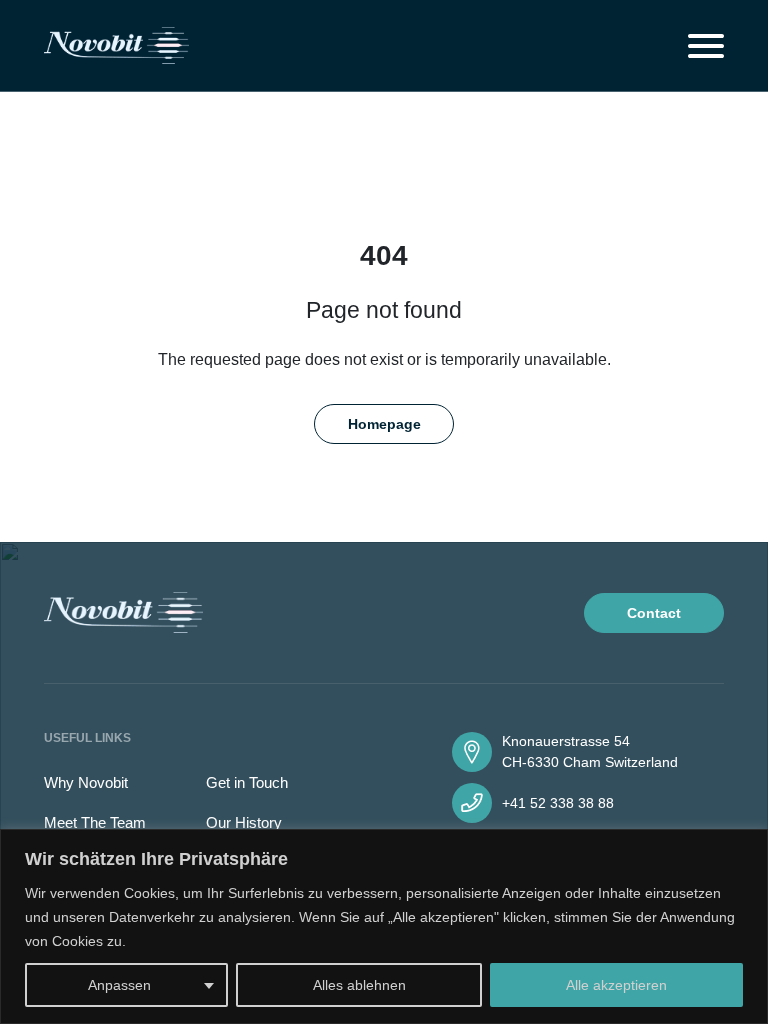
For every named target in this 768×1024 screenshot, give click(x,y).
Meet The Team (95, 822)
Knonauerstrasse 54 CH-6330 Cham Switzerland (590, 751)
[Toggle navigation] (706, 46)
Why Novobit (86, 782)
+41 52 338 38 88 (558, 803)
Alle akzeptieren (616, 985)
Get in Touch (247, 782)
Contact (654, 613)
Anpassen (119, 985)
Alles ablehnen (359, 985)
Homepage (384, 424)
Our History (244, 822)
